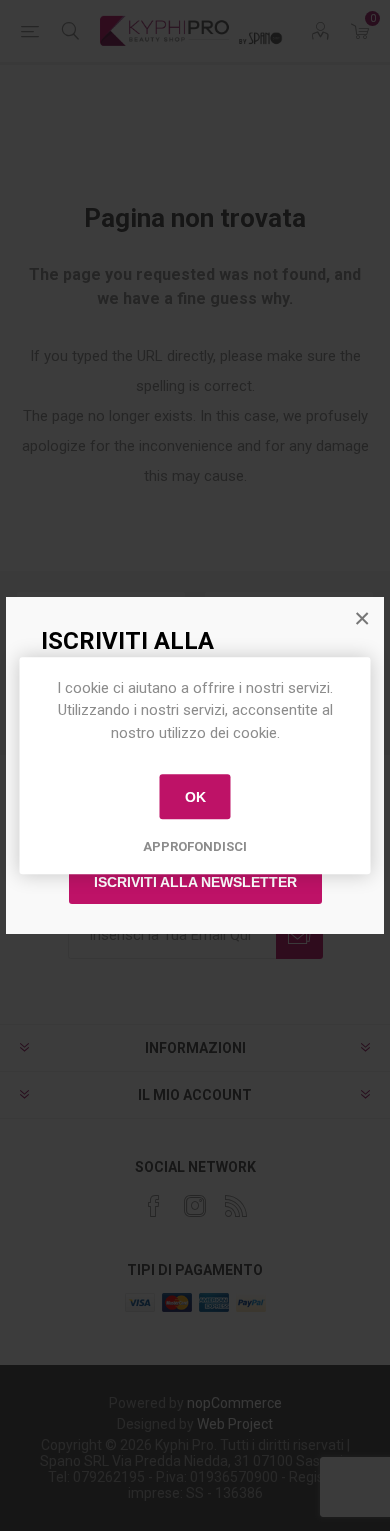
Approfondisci (195, 846)
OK (195, 797)
